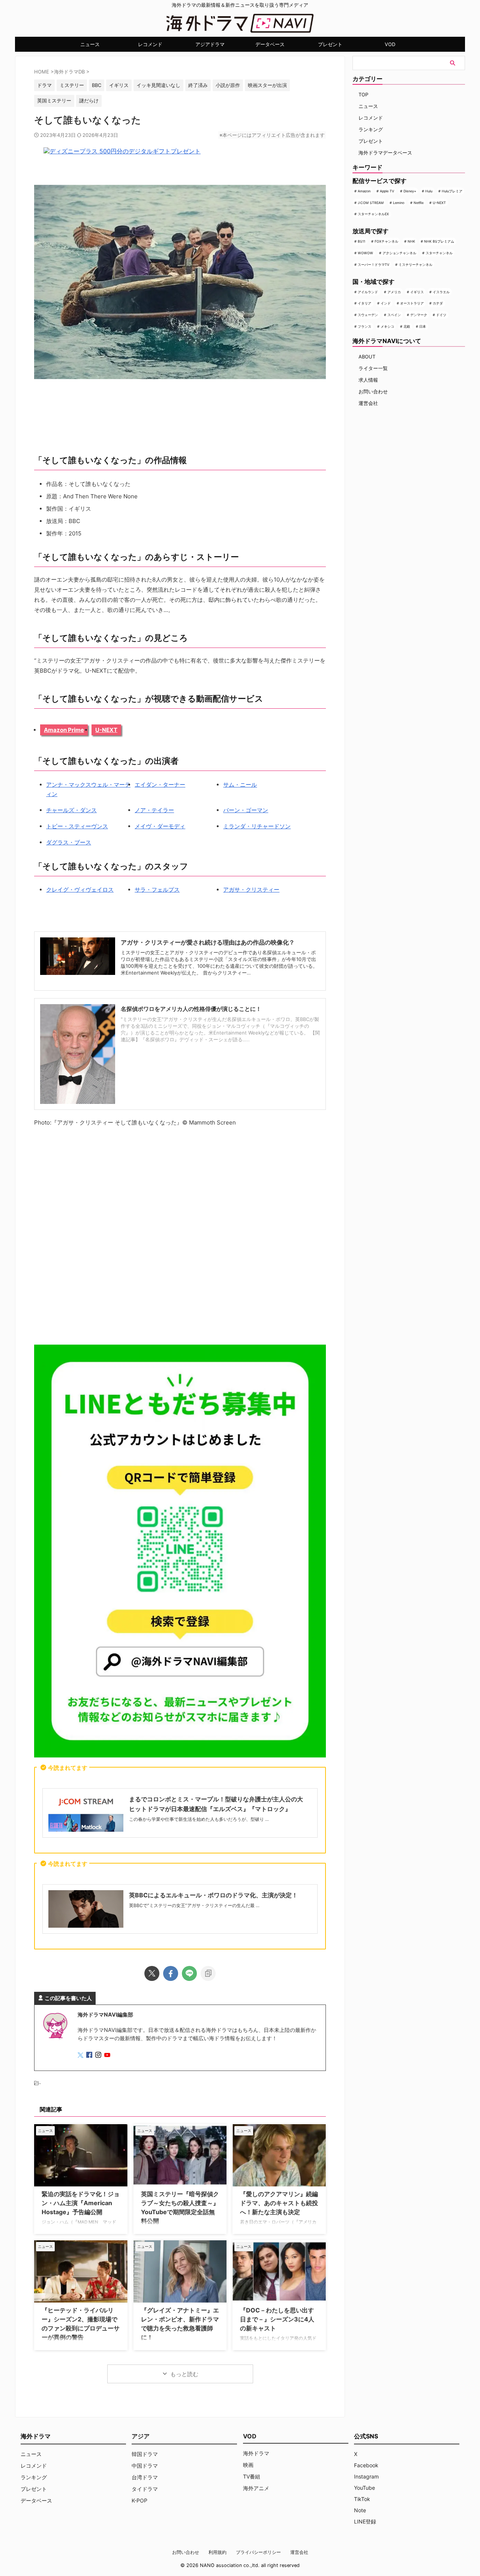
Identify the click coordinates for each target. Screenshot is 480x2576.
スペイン (394, 315)
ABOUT (367, 357)
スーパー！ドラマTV (373, 265)
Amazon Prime (64, 730)
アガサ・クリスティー (251, 890)
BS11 (361, 241)
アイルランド (368, 292)
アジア (141, 2436)
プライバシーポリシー (258, 2552)
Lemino (399, 203)
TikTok (362, 2499)
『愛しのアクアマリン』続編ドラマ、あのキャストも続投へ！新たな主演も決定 (279, 2203)
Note (360, 2510)
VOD (390, 44)
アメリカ (394, 292)
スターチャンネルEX (373, 214)
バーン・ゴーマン (246, 810)
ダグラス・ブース (69, 842)
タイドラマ (145, 2489)
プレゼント (330, 44)
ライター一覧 (373, 368)
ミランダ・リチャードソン (257, 826)
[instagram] (99, 2055)
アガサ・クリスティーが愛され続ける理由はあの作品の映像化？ (208, 942)
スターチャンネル (439, 253)
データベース (270, 44)
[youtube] (108, 2055)
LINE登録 (365, 2521)
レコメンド (150, 44)
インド (386, 303)
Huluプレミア (452, 191)
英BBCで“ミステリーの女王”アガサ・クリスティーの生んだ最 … (194, 1905)
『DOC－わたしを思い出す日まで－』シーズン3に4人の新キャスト (277, 2319)
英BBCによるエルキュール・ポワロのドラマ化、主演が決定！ (213, 1895)
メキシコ (387, 326)
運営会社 (368, 403)
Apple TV (387, 191)
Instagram (366, 2476)
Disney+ (410, 191)
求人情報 (368, 380)
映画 (248, 2465)
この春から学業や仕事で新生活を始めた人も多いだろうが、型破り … (199, 1819)
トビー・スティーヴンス (77, 826)
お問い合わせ (373, 391)
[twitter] (152, 1973)
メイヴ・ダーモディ (160, 826)
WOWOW (365, 253)
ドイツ (441, 315)
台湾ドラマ (145, 2477)
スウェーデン (368, 315)
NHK (411, 241)
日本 (423, 326)
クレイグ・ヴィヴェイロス (80, 890)
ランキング (371, 129)
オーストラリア (412, 303)
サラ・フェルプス (157, 890)
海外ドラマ (256, 2453)
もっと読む (184, 2374)
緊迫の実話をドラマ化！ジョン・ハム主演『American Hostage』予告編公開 (81, 2203)
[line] (189, 1973)
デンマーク (419, 315)
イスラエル (441, 292)
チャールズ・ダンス (71, 810)
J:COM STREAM (371, 203)
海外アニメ (256, 2488)
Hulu (429, 191)
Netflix (419, 203)
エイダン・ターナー (160, 785)
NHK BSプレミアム (439, 241)
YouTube (364, 2488)
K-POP (139, 2500)
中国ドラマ (145, 2466)
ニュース (90, 44)
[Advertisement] (180, 1237)
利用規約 (217, 2552)
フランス (364, 326)
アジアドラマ (210, 44)
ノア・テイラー (154, 810)
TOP (363, 94)
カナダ (438, 303)
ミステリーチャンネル (415, 265)
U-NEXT (106, 730)
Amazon (364, 191)
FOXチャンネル (386, 241)
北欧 (407, 326)
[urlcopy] (208, 1973)
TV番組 (252, 2476)
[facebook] (171, 1973)
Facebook (366, 2465)
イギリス (417, 292)
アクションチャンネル (399, 253)
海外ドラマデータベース (385, 153)
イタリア (364, 303)
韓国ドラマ (145, 2454)
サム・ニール (240, 785)
